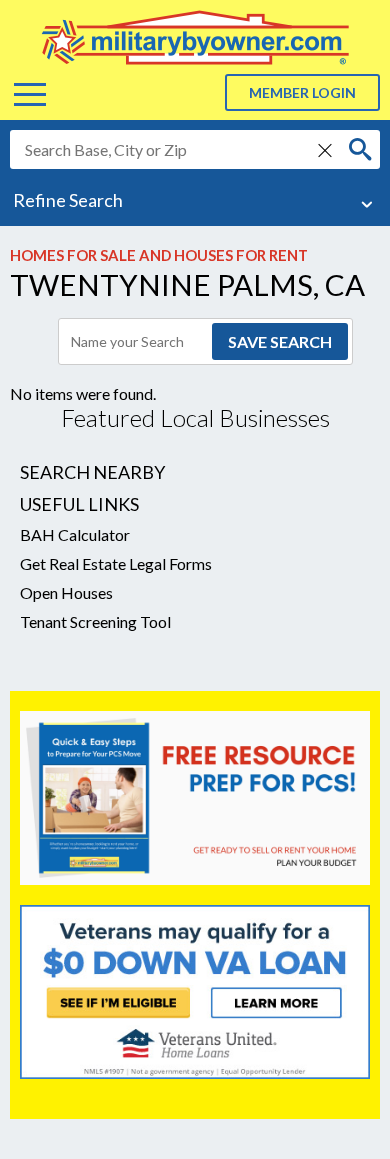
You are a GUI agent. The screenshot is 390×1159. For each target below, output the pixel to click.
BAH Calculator (75, 534)
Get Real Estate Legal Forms (116, 563)
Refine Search (68, 200)
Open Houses (66, 592)
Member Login (302, 92)
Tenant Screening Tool (95, 621)
